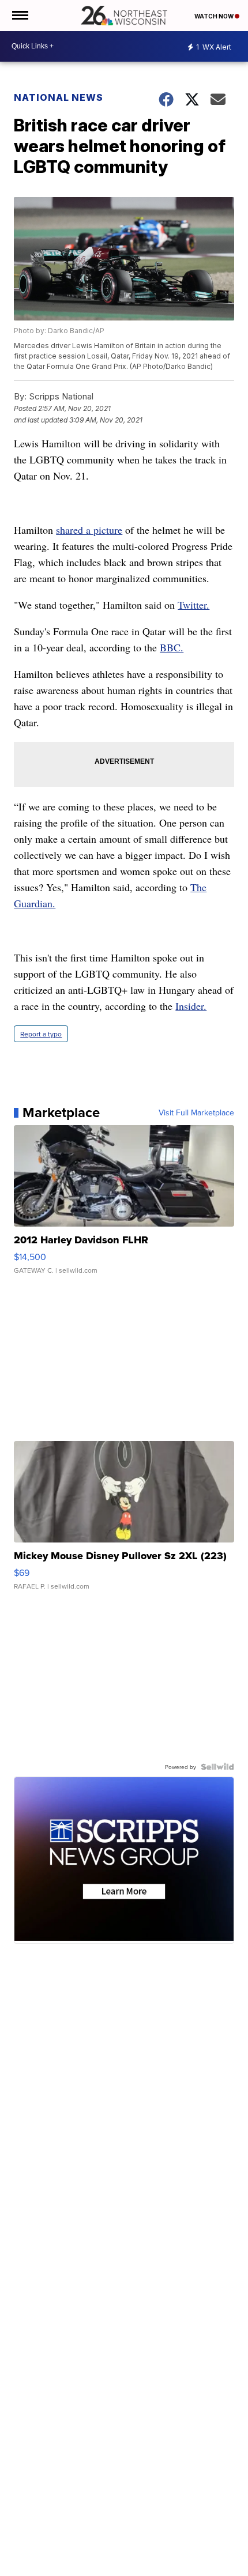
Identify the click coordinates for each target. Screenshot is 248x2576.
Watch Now (215, 16)
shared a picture (89, 530)
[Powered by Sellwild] (217, 1767)
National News (59, 97)
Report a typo (41, 1034)
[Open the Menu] (19, 16)
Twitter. (193, 605)
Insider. (191, 1006)
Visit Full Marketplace (196, 1112)
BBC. (172, 647)
